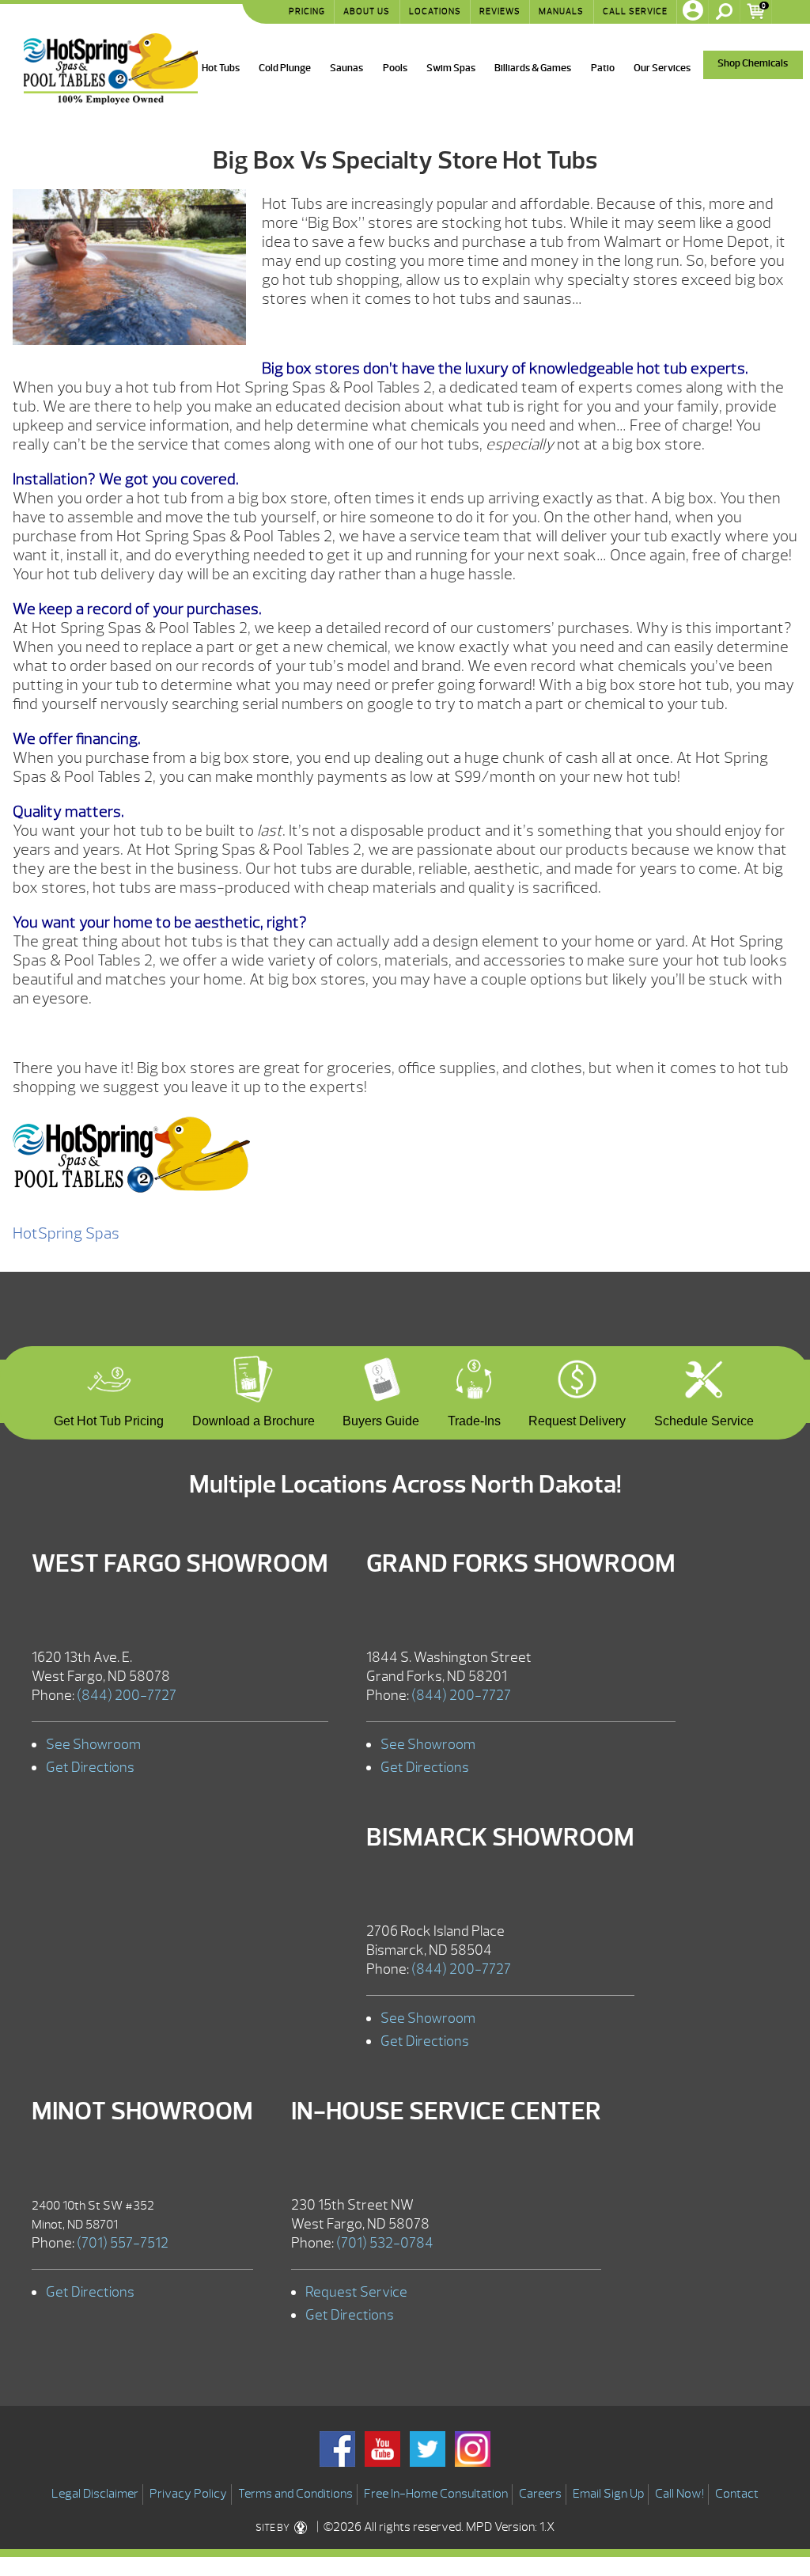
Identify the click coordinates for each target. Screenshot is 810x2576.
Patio (603, 68)
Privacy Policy (188, 2494)
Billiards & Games (533, 68)
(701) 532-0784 (385, 2243)
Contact (737, 2494)
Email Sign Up (608, 2494)
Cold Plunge (285, 68)
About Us (367, 11)
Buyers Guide (381, 1419)
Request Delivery (577, 1419)
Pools (395, 68)
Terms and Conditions (295, 2494)
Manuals (561, 11)
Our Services (662, 68)
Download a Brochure (254, 1419)
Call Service (635, 11)
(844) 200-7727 (127, 1696)
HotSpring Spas (66, 1233)
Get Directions (90, 1768)
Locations (435, 11)
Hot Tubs (221, 68)
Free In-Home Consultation (436, 2494)
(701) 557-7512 (123, 2243)
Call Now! (679, 2494)
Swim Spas (451, 68)
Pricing (307, 11)
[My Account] (693, 12)
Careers (540, 2494)
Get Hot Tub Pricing (109, 1419)
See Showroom (93, 1745)
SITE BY (273, 2528)
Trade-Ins (474, 1419)
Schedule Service (704, 1419)
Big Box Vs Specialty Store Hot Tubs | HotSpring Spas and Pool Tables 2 (111, 69)
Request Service (356, 2292)
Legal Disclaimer (95, 2494)
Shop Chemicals (753, 63)
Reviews (500, 11)
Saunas (346, 68)
